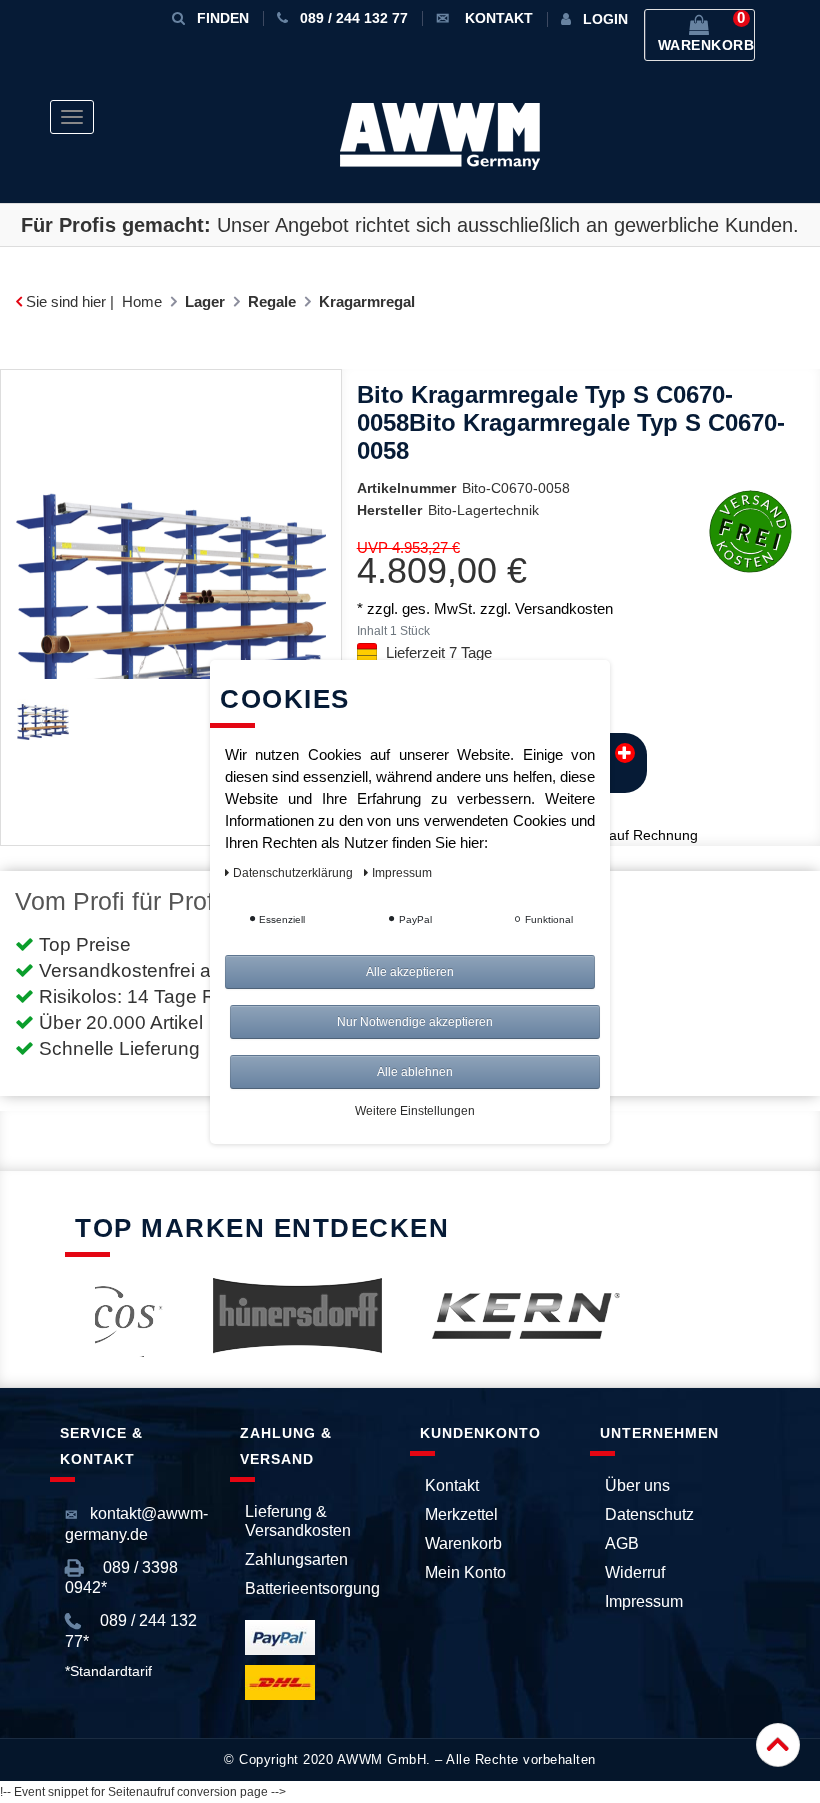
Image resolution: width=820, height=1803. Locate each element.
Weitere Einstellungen (415, 1111)
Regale (272, 301)
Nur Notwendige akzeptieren (415, 1022)
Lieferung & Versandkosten (298, 1521)
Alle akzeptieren (410, 972)
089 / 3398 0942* (121, 1577)
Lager (205, 301)
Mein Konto (465, 1572)
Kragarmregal (367, 301)
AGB (622, 1543)
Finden (223, 18)
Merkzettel (461, 1514)
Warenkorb (463, 1543)
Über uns (637, 1485)
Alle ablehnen (415, 1072)
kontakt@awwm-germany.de (136, 1524)
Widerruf (635, 1572)
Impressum (644, 1601)
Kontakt (452, 1485)
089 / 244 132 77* (131, 1630)
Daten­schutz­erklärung (294, 873)
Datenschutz (649, 1514)
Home (142, 301)
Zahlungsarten (296, 1559)
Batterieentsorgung (312, 1588)
